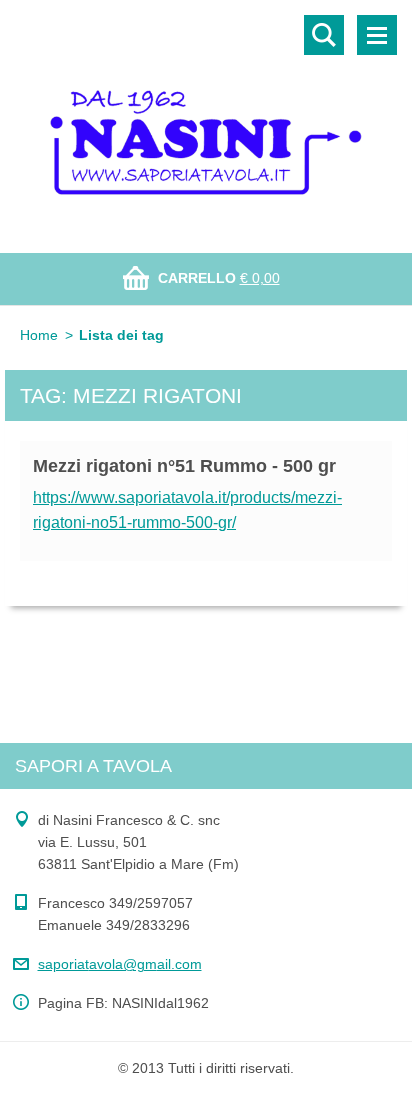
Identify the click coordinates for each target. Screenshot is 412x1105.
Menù (377, 35)
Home (39, 335)
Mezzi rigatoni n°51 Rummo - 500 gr (184, 466)
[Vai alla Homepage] (206, 114)
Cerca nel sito (324, 35)
